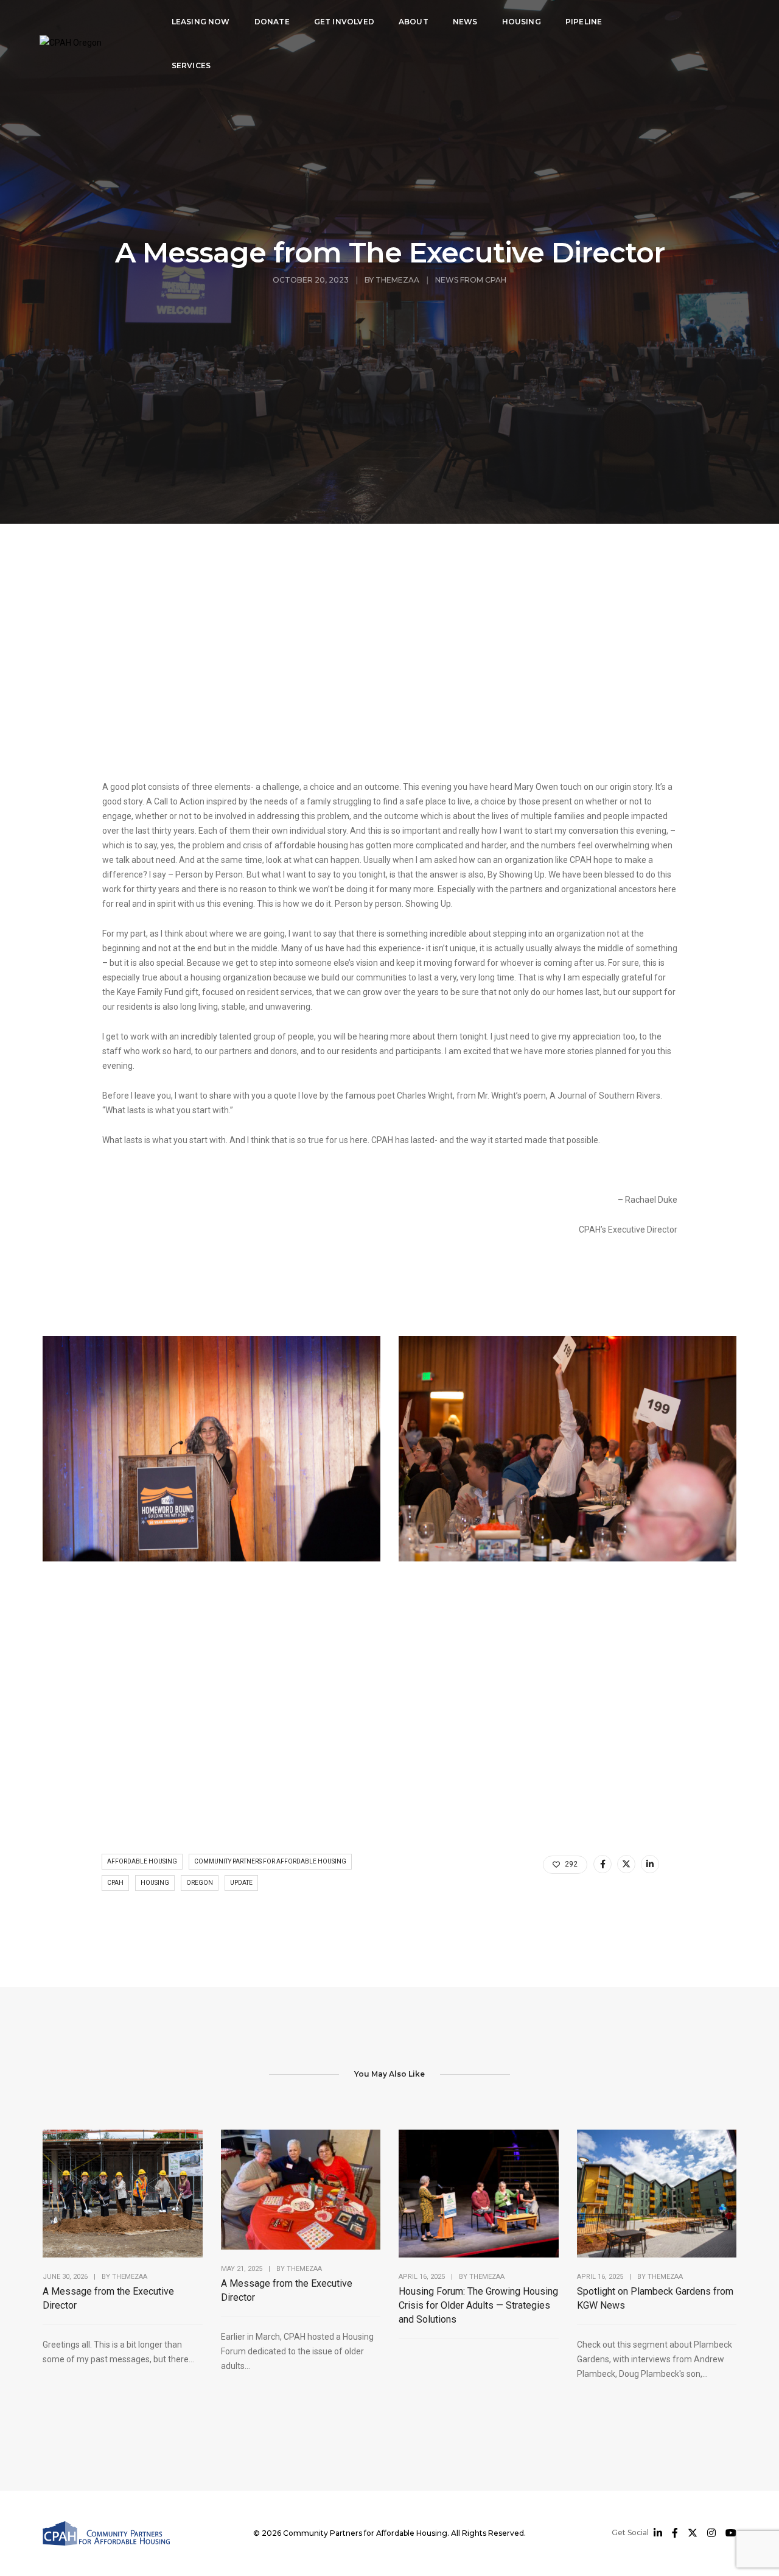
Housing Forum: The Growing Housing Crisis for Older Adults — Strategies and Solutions (478, 2305)
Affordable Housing (142, 1861)
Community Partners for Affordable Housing (270, 1861)
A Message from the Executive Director (108, 2298)
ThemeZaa (397, 280)
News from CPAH (471, 280)
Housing (522, 22)
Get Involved (344, 22)
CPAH (115, 1883)
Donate (272, 22)
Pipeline (584, 22)
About (414, 22)
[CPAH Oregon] (71, 42)
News (465, 22)
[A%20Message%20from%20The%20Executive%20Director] (603, 1864)
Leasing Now (201, 22)
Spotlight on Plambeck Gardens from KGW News (655, 2298)
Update (241, 1883)
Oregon (200, 1883)
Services (191, 65)
